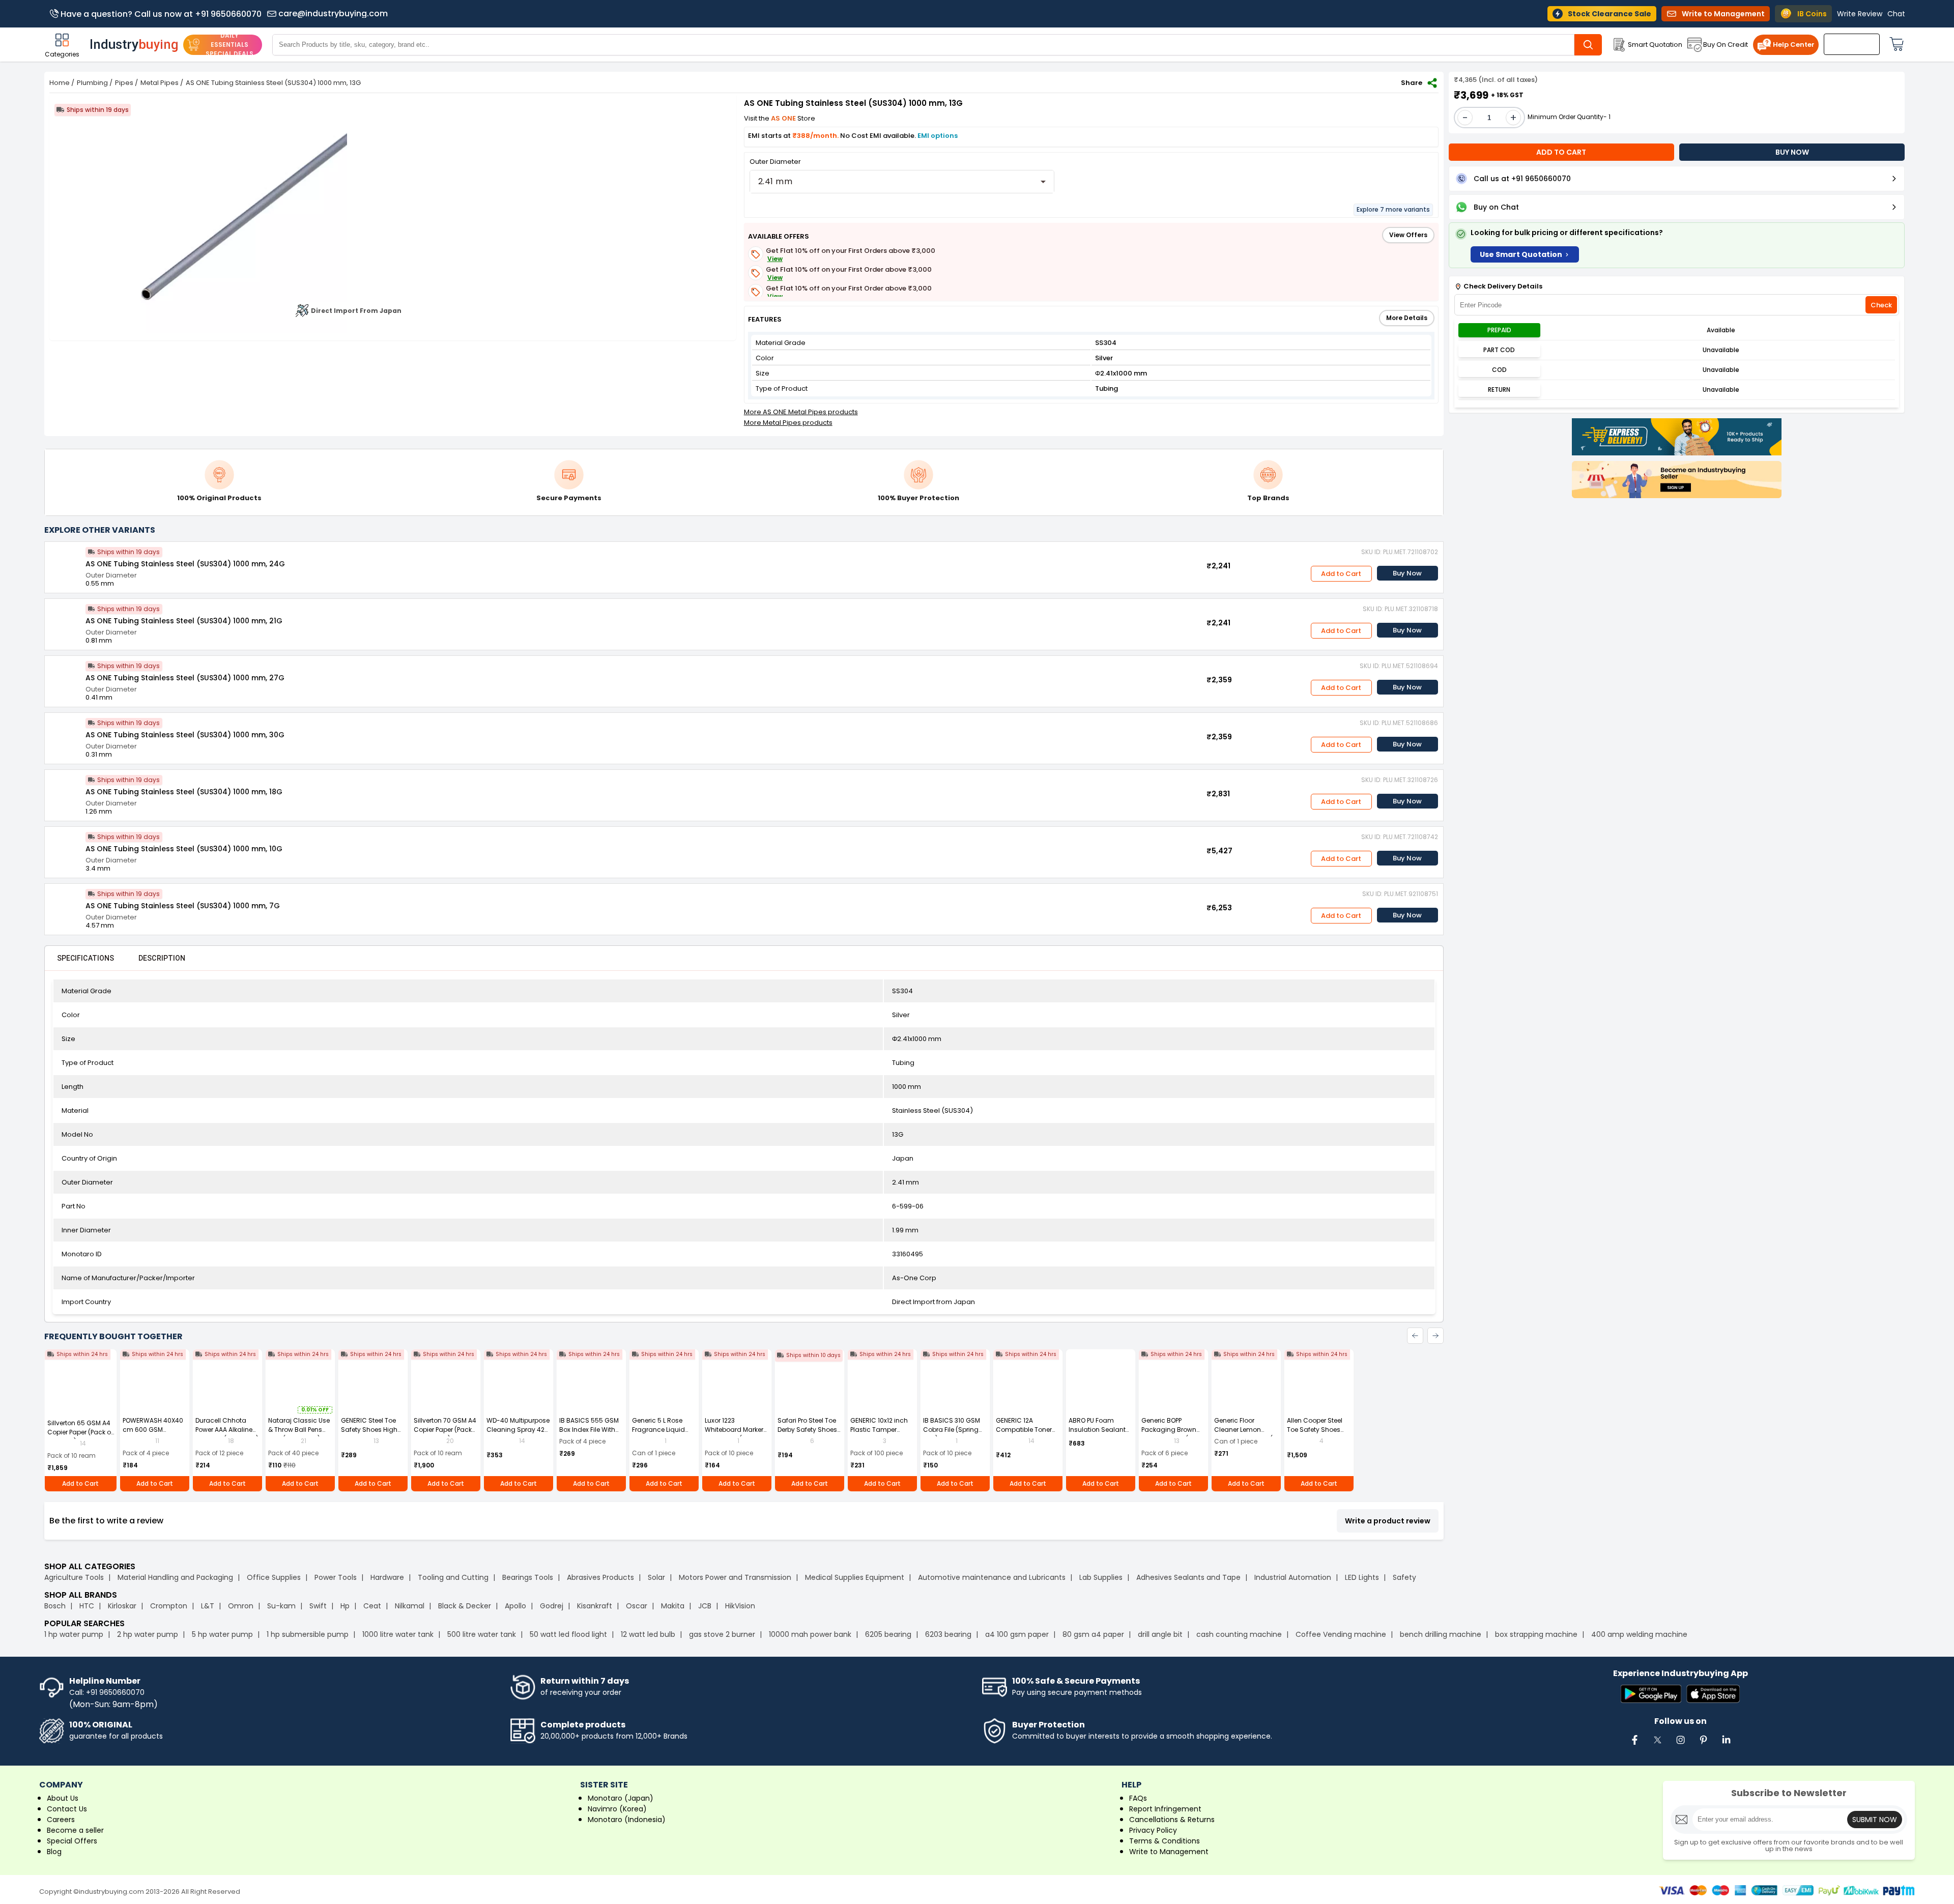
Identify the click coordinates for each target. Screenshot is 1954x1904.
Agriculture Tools (74, 1577)
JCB (705, 1606)
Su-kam (281, 1606)
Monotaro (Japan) (621, 1798)
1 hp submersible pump (308, 1634)
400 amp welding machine (1639, 1634)
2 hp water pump (148, 1634)
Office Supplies (274, 1577)
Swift (318, 1606)
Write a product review (1388, 1521)
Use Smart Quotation (1521, 254)
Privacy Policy (1153, 1830)
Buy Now (1407, 573)
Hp (345, 1606)
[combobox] (902, 182)
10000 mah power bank (810, 1634)
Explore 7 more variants (1393, 209)
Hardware (387, 1577)
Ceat (372, 1606)
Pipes (124, 83)
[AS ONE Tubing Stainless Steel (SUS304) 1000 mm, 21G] (65, 619)
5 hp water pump (222, 1634)
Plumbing (92, 83)
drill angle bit (1160, 1634)
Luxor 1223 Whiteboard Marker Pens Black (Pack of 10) (735, 1434)
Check (1881, 305)
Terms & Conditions (1165, 1841)
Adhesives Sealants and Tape (1188, 1577)
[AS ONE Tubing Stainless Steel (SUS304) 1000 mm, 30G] (65, 733)
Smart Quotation (1655, 45)
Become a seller (75, 1830)
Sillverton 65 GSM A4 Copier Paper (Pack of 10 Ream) (80, 1432)
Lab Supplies (1101, 1577)
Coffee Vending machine (1341, 1634)
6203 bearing (948, 1634)
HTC (87, 1606)
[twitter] (1657, 1745)
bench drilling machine (1441, 1634)
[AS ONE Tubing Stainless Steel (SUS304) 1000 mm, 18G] (65, 790)
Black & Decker (465, 1606)
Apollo (515, 1606)
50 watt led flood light (568, 1634)
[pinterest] (1703, 1745)
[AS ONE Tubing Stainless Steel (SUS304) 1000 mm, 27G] (65, 676)
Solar (657, 1577)
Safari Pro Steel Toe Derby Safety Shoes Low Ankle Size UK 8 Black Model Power (807, 1434)
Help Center (1794, 45)
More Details (1407, 318)
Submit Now (1875, 1820)
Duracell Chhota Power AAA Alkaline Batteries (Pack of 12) (227, 1430)
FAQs (1138, 1798)
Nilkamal (410, 1606)
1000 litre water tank (398, 1634)
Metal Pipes (160, 83)
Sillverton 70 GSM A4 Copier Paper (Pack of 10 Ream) (445, 1430)
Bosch (55, 1606)
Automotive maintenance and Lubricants (992, 1577)
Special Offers (72, 1841)
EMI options (938, 136)
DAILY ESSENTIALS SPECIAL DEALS (229, 45)
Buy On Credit (1726, 45)
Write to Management (1169, 1852)
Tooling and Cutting (453, 1577)
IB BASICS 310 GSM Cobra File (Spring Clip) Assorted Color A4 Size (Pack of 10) (954, 1434)
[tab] (85, 958)
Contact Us (67, 1809)
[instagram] (1680, 1745)
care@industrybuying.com (333, 14)
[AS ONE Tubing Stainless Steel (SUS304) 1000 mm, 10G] (65, 847)
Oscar (637, 1606)
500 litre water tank (482, 1634)
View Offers (1408, 235)
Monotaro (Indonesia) (627, 1820)
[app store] (1713, 1695)
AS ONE (784, 118)
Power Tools (336, 1577)
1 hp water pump (74, 1634)
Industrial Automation (1293, 1577)
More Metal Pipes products (788, 423)
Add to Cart (1341, 574)
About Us (63, 1798)
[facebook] (1634, 1745)
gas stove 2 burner (722, 1634)
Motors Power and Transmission (735, 1577)
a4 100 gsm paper (1017, 1634)
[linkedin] (1726, 1745)
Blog (54, 1852)
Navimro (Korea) (617, 1809)
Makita (673, 1606)
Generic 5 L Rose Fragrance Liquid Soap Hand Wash (660, 1430)
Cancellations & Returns (1172, 1820)
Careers (61, 1820)
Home (60, 83)
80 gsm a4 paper (1093, 1634)
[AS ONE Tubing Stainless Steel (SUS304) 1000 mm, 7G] (65, 904)
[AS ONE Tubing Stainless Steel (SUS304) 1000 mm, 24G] (65, 562)
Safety (1404, 1577)
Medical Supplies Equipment (855, 1577)
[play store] (1651, 1695)
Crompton (169, 1606)
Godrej (552, 1606)
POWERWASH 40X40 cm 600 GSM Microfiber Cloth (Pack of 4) (153, 1434)
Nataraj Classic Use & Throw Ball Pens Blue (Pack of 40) (299, 1430)
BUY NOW (1792, 152)
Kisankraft (595, 1606)
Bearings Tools (528, 1577)
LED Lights (1362, 1577)
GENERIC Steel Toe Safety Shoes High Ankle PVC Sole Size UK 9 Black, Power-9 (371, 1434)
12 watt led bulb (648, 1634)
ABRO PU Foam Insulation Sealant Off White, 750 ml (1097, 1430)
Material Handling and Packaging (175, 1577)
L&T (208, 1606)
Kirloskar (122, 1606)
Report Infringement (1165, 1809)
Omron (241, 1606)
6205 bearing (888, 1634)
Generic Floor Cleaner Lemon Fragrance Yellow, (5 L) (1245, 1434)
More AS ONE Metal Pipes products (801, 412)
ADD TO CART (1561, 152)
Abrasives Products (600, 1577)
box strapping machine (1536, 1634)
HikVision (740, 1606)
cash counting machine (1239, 1634)
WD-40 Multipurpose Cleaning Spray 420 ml (518, 1430)
